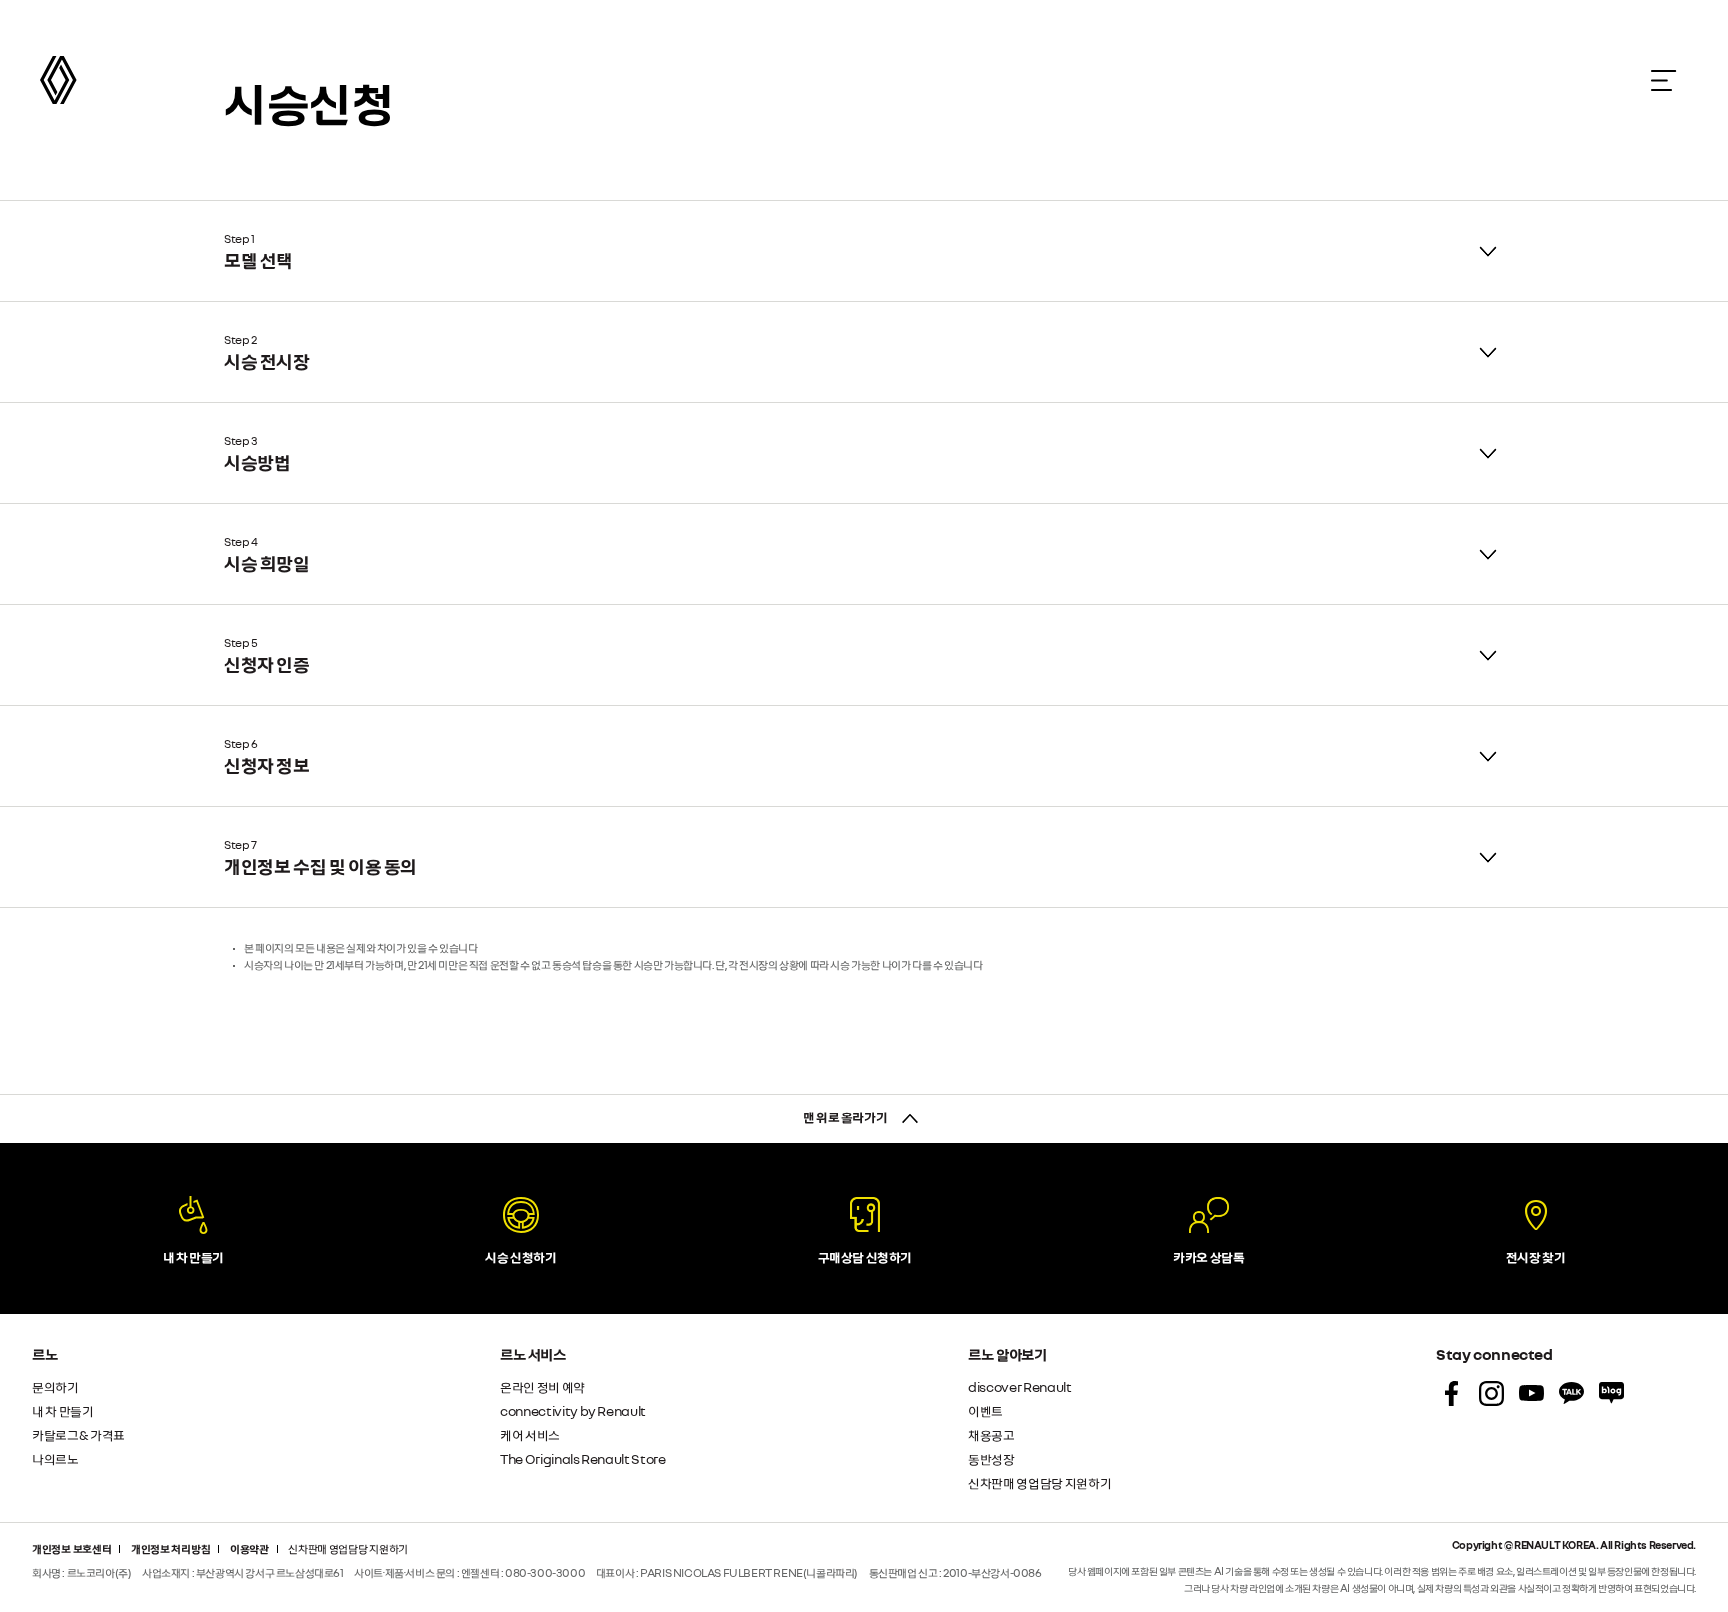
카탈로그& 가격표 (78, 1434)
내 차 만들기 (63, 1410)
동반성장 (991, 1458)
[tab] (864, 251)
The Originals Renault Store (583, 1458)
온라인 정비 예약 (542, 1386)
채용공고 (991, 1434)
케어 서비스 (530, 1434)
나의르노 (55, 1458)
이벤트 (985, 1410)
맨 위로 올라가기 (845, 1116)
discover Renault (1019, 1386)
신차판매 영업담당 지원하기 (1039, 1482)
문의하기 (55, 1386)
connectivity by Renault (573, 1410)
